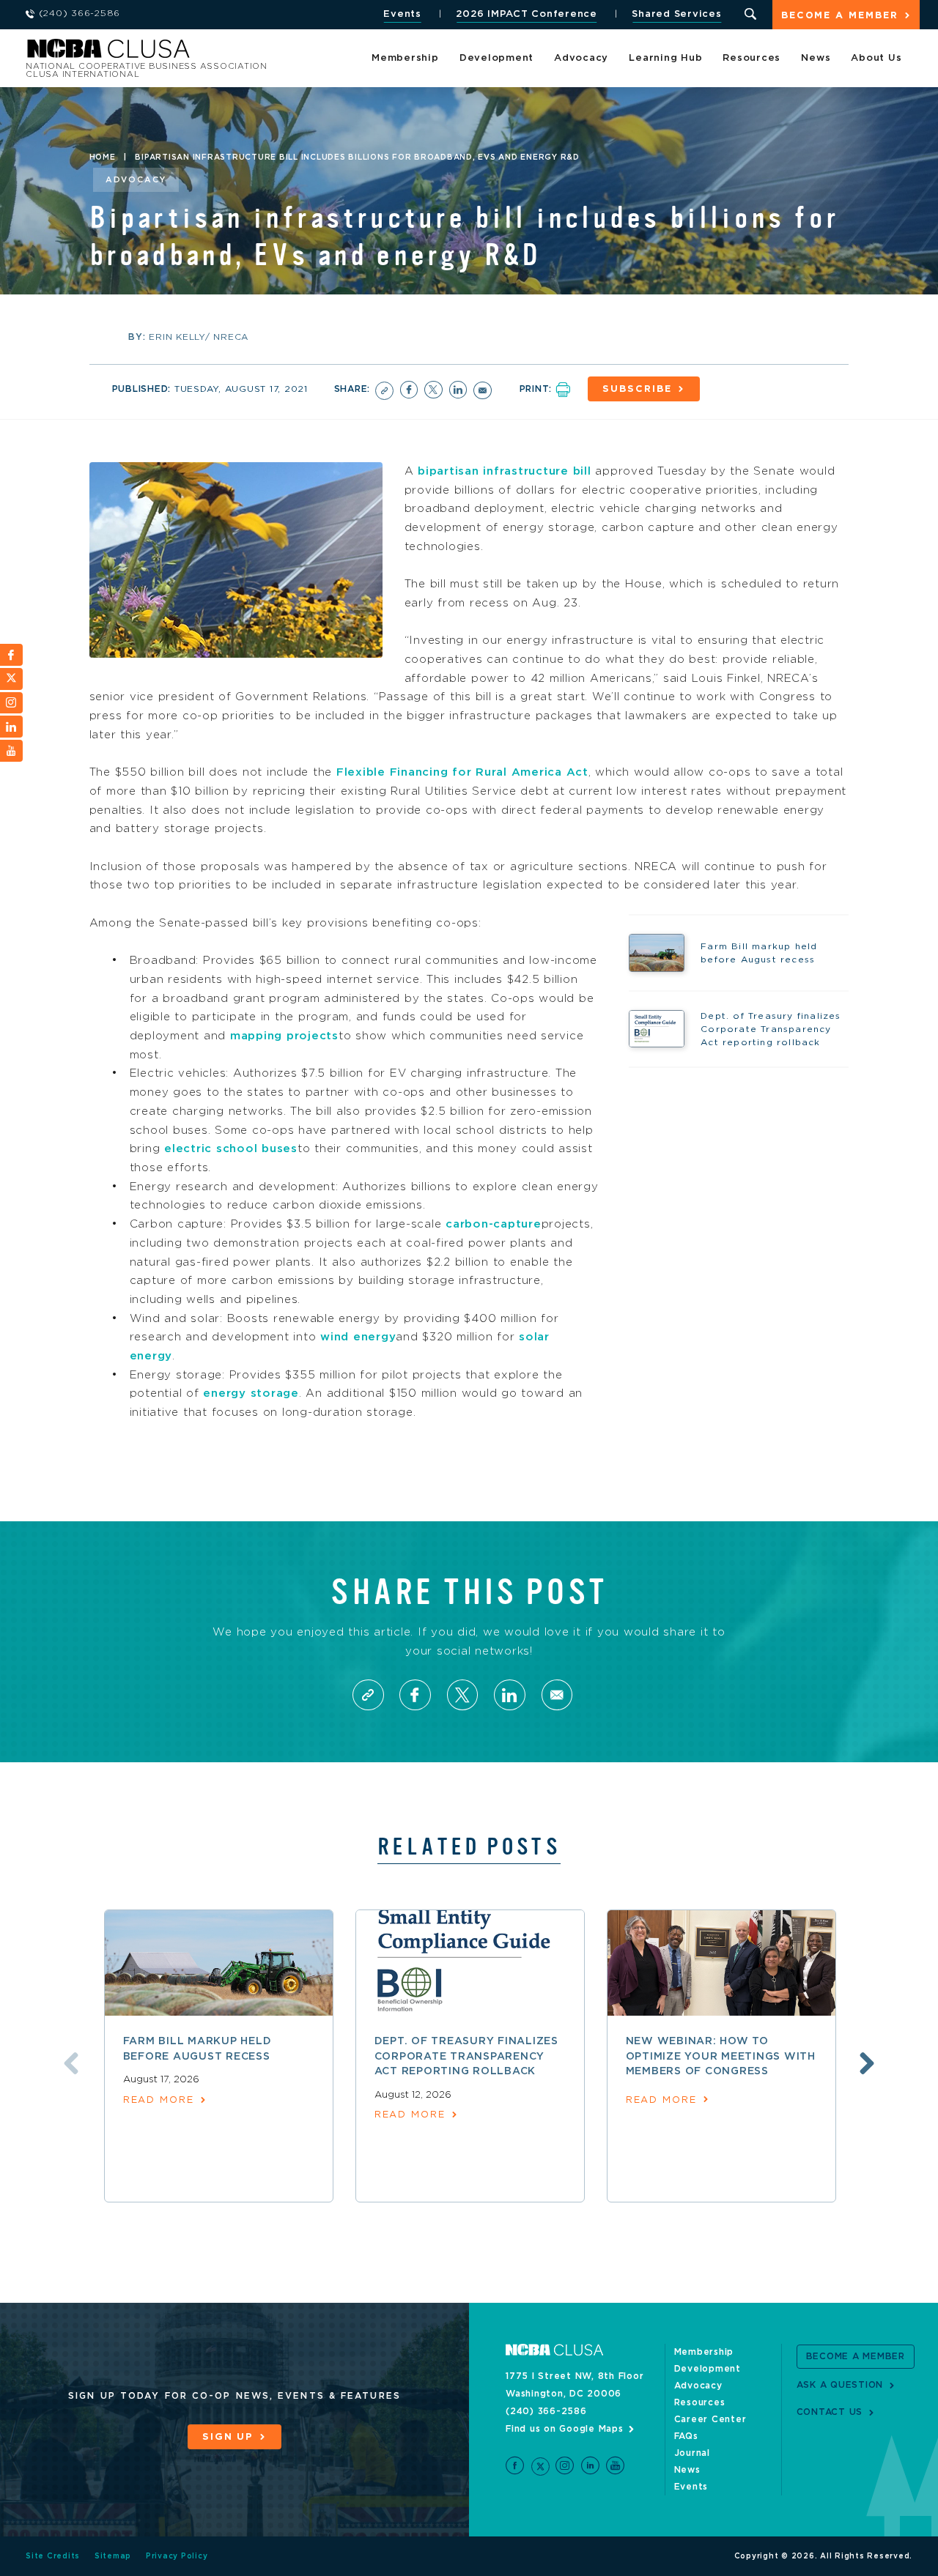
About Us (876, 58)
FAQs (686, 2436)
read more (159, 2100)
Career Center (710, 2419)
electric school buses (231, 1149)
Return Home (221, 53)
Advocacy (581, 58)
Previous (71, 2063)
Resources (751, 58)
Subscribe (637, 389)
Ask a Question (840, 2385)
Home (103, 157)
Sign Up (228, 2437)
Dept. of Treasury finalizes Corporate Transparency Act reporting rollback (466, 2056)
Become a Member (840, 16)
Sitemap (113, 2556)
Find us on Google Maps (565, 2429)
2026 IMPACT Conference (527, 14)
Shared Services (676, 14)
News (816, 58)
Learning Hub (665, 58)
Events (402, 14)
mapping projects (284, 1036)
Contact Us (830, 2412)
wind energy (358, 1337)
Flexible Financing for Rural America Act (462, 772)
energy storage (251, 1393)
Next (867, 2063)
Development (496, 58)
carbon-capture (494, 1224)
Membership (405, 58)
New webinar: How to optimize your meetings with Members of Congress (721, 2056)
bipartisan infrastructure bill (505, 471)
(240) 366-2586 (546, 2411)
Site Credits (53, 2556)
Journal (692, 2453)
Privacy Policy (177, 2556)
